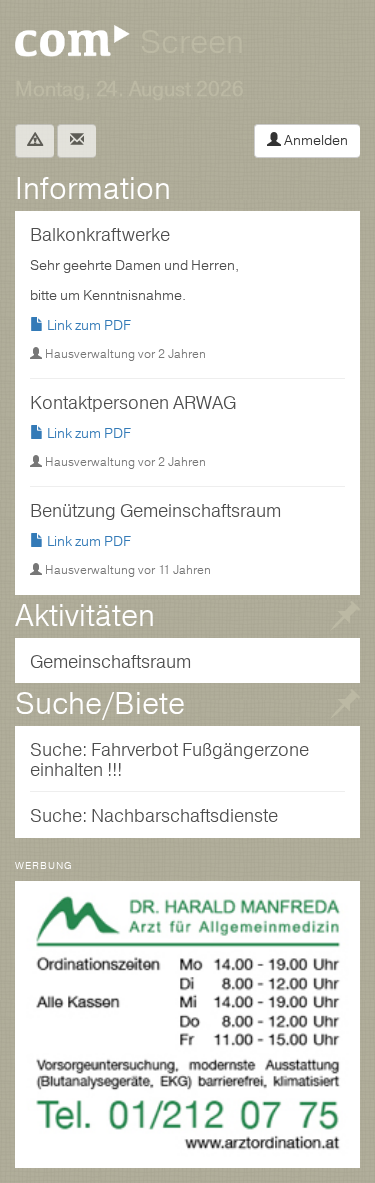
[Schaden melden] (34, 141)
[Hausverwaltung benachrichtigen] (76, 141)
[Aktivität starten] (345, 620)
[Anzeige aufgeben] (345, 708)
